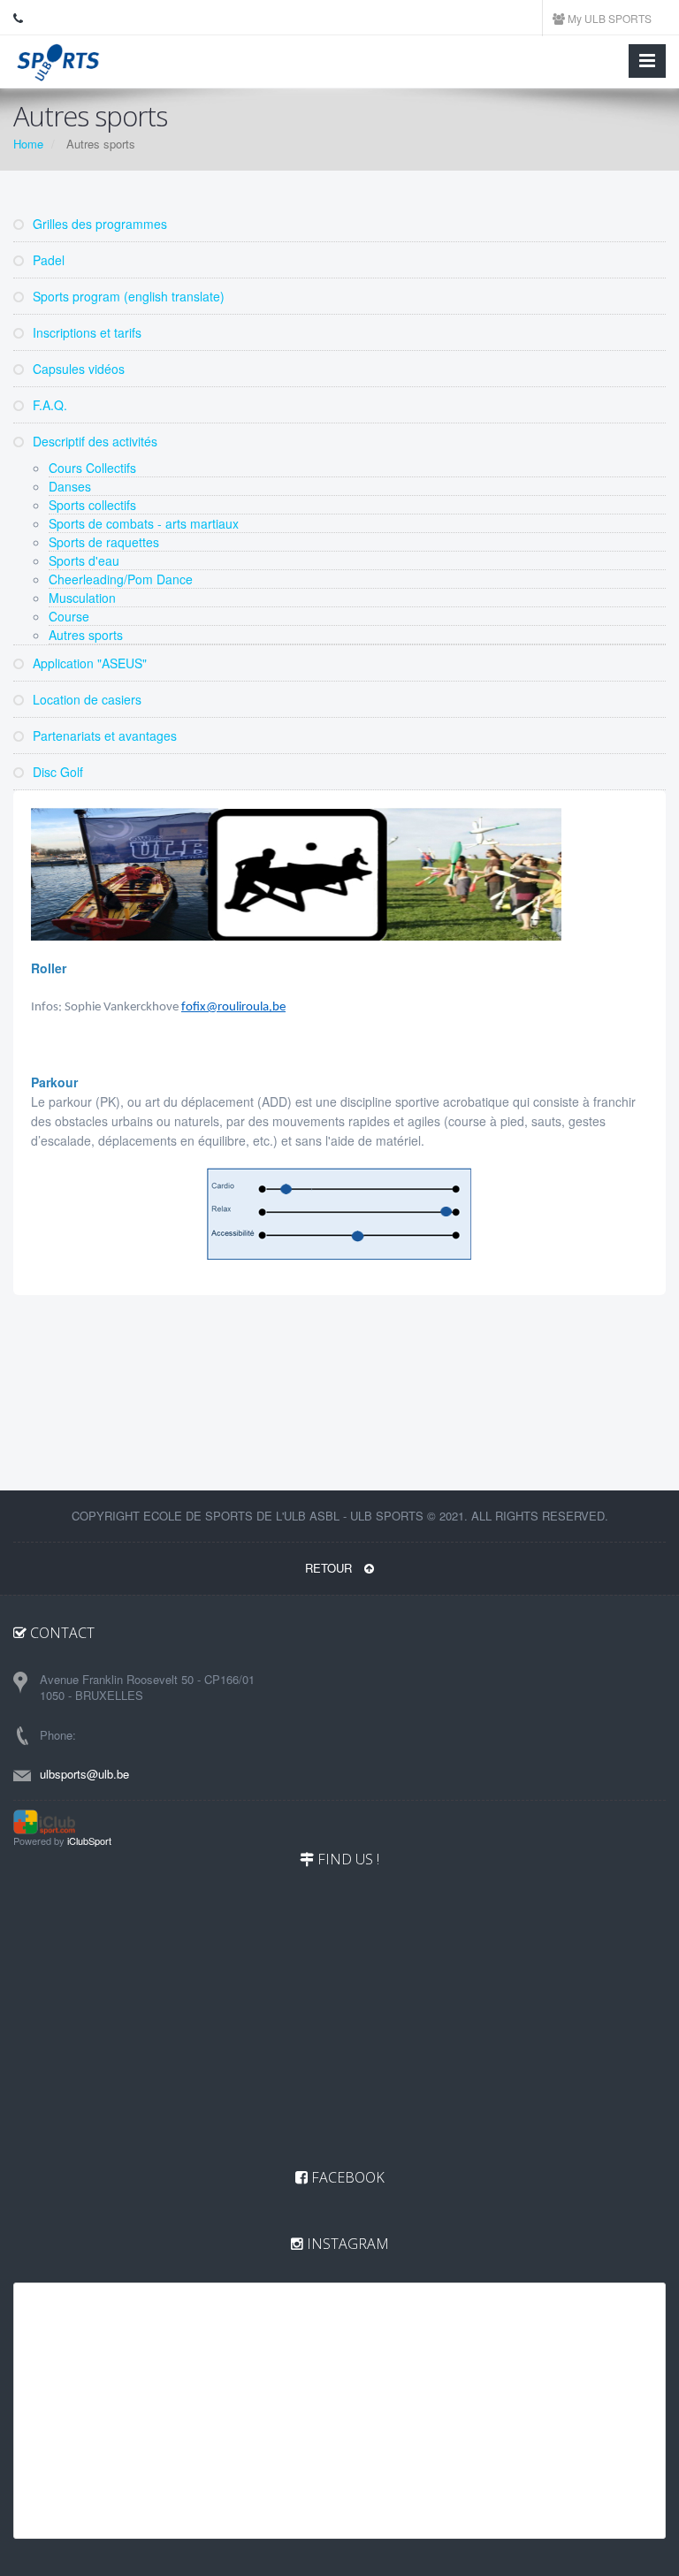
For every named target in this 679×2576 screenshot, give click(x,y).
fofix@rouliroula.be (233, 1007)
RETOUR (330, 1568)
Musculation (82, 598)
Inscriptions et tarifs (85, 332)
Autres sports (86, 635)
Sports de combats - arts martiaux (144, 523)
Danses (70, 486)
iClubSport (89, 1841)
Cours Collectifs (92, 468)
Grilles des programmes (98, 224)
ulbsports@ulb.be (84, 1774)
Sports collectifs (92, 505)
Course (69, 616)
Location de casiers (85, 699)
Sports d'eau (84, 560)
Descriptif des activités (93, 441)
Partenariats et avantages (103, 735)
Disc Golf (56, 772)
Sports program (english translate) (127, 296)
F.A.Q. (48, 405)
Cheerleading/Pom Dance (121, 579)
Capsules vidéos (77, 369)
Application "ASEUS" (88, 663)
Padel (47, 260)
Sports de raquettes (104, 542)
